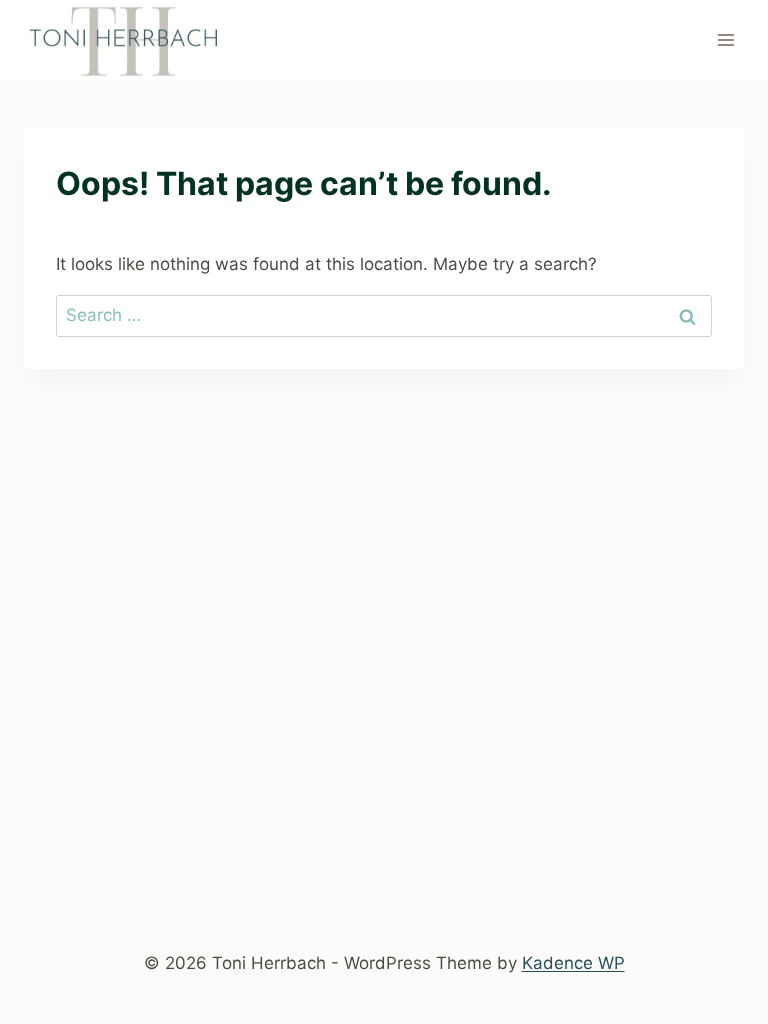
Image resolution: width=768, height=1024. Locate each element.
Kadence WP (573, 963)
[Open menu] (725, 39)
